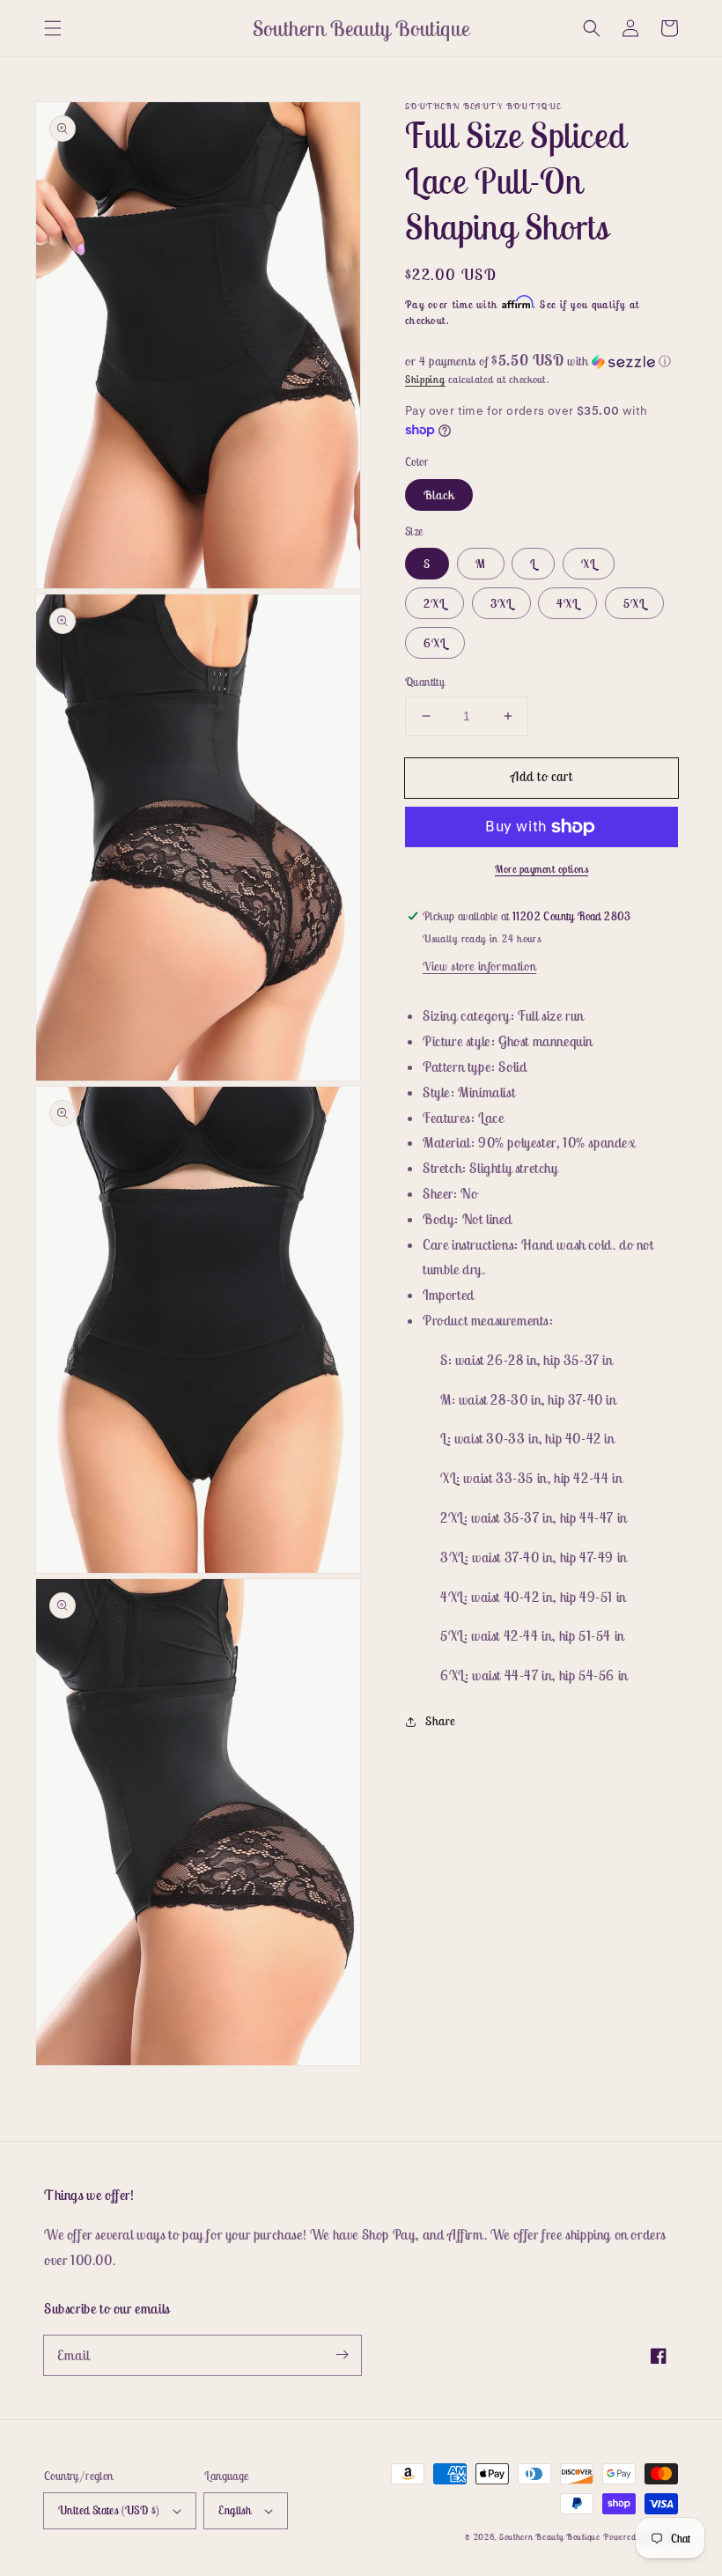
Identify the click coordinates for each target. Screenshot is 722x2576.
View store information (479, 966)
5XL (634, 603)
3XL (501, 603)
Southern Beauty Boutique (550, 2537)
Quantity (425, 682)
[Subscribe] (342, 2355)
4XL (567, 603)
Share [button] (440, 1721)
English (235, 2510)
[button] (53, 28)
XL (589, 564)
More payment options (541, 869)
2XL (435, 603)
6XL (435, 643)
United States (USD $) (109, 2510)
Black (439, 495)
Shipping (425, 379)
